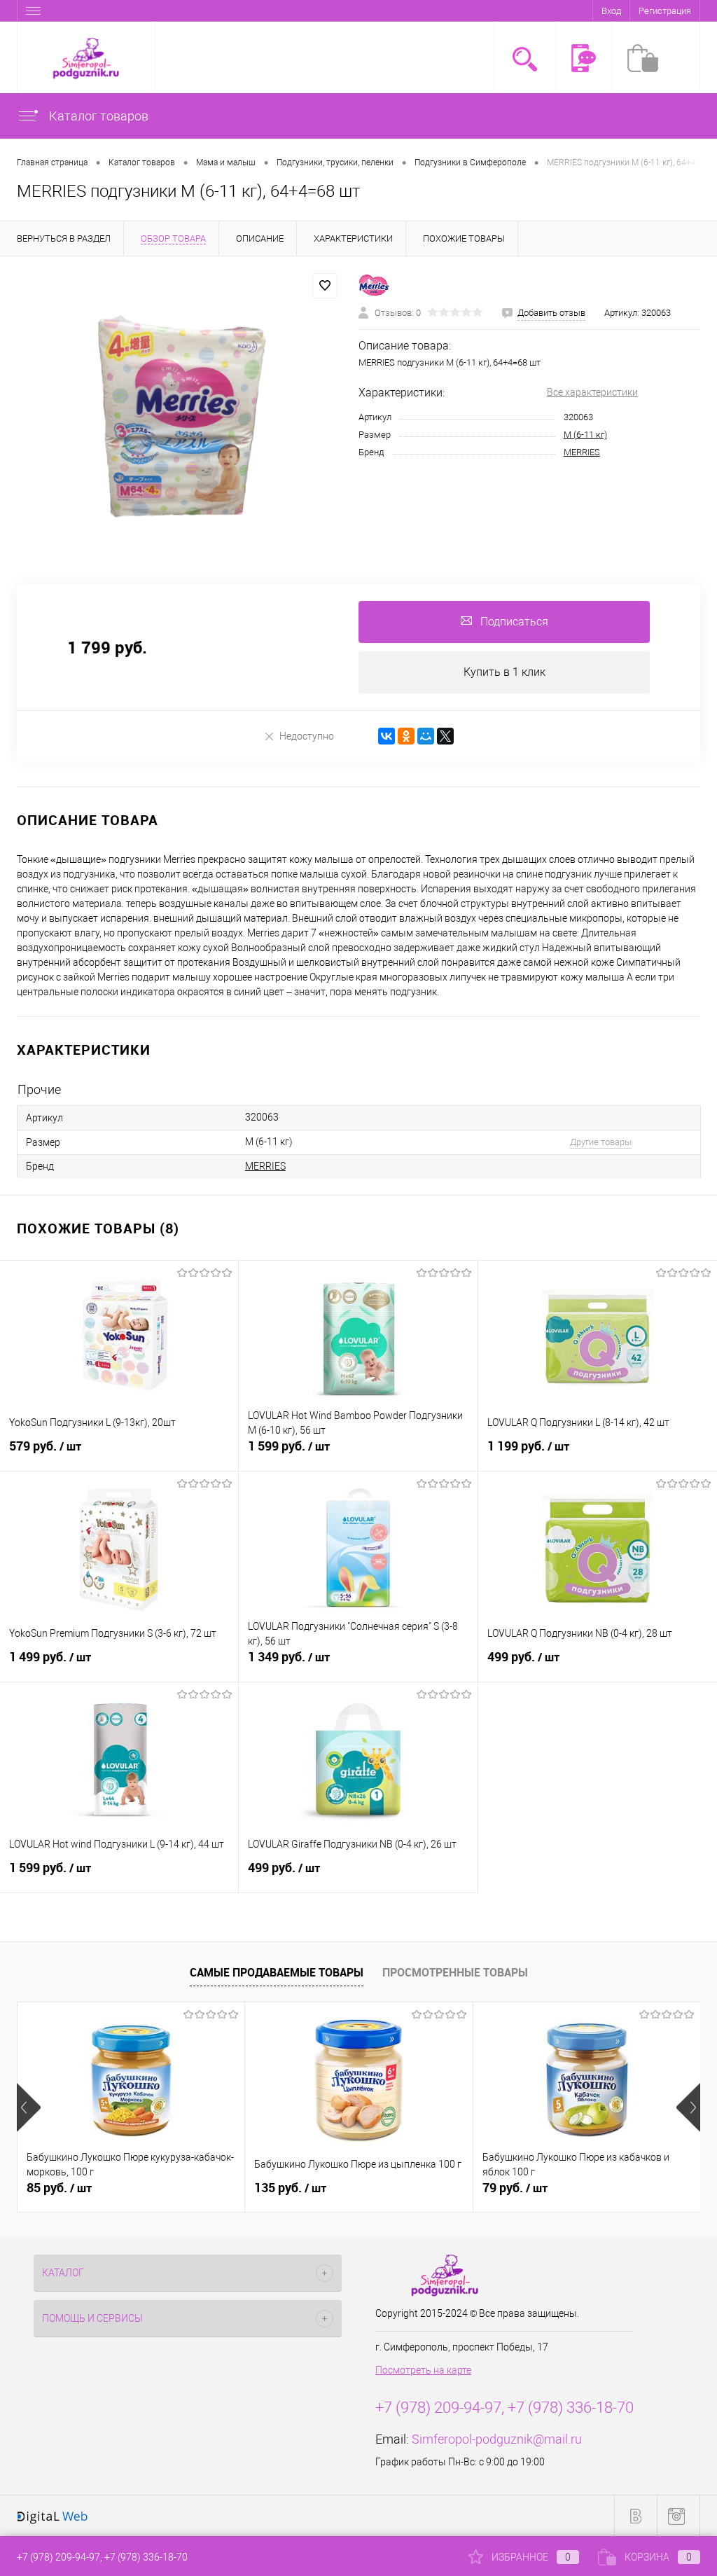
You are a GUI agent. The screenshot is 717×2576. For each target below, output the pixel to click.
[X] (445, 736)
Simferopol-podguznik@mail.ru (497, 2439)
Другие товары (601, 1142)
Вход (611, 11)
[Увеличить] (179, 412)
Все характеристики (592, 392)
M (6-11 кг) (585, 435)
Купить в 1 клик (504, 672)
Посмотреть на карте (423, 2370)
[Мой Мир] (426, 736)
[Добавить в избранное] (325, 286)
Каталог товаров (97, 116)
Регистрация (665, 11)
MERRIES (582, 452)
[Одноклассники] (406, 736)
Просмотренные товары (455, 1972)
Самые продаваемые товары (277, 1972)
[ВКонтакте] (387, 736)
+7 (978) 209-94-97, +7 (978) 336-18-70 (102, 2557)
